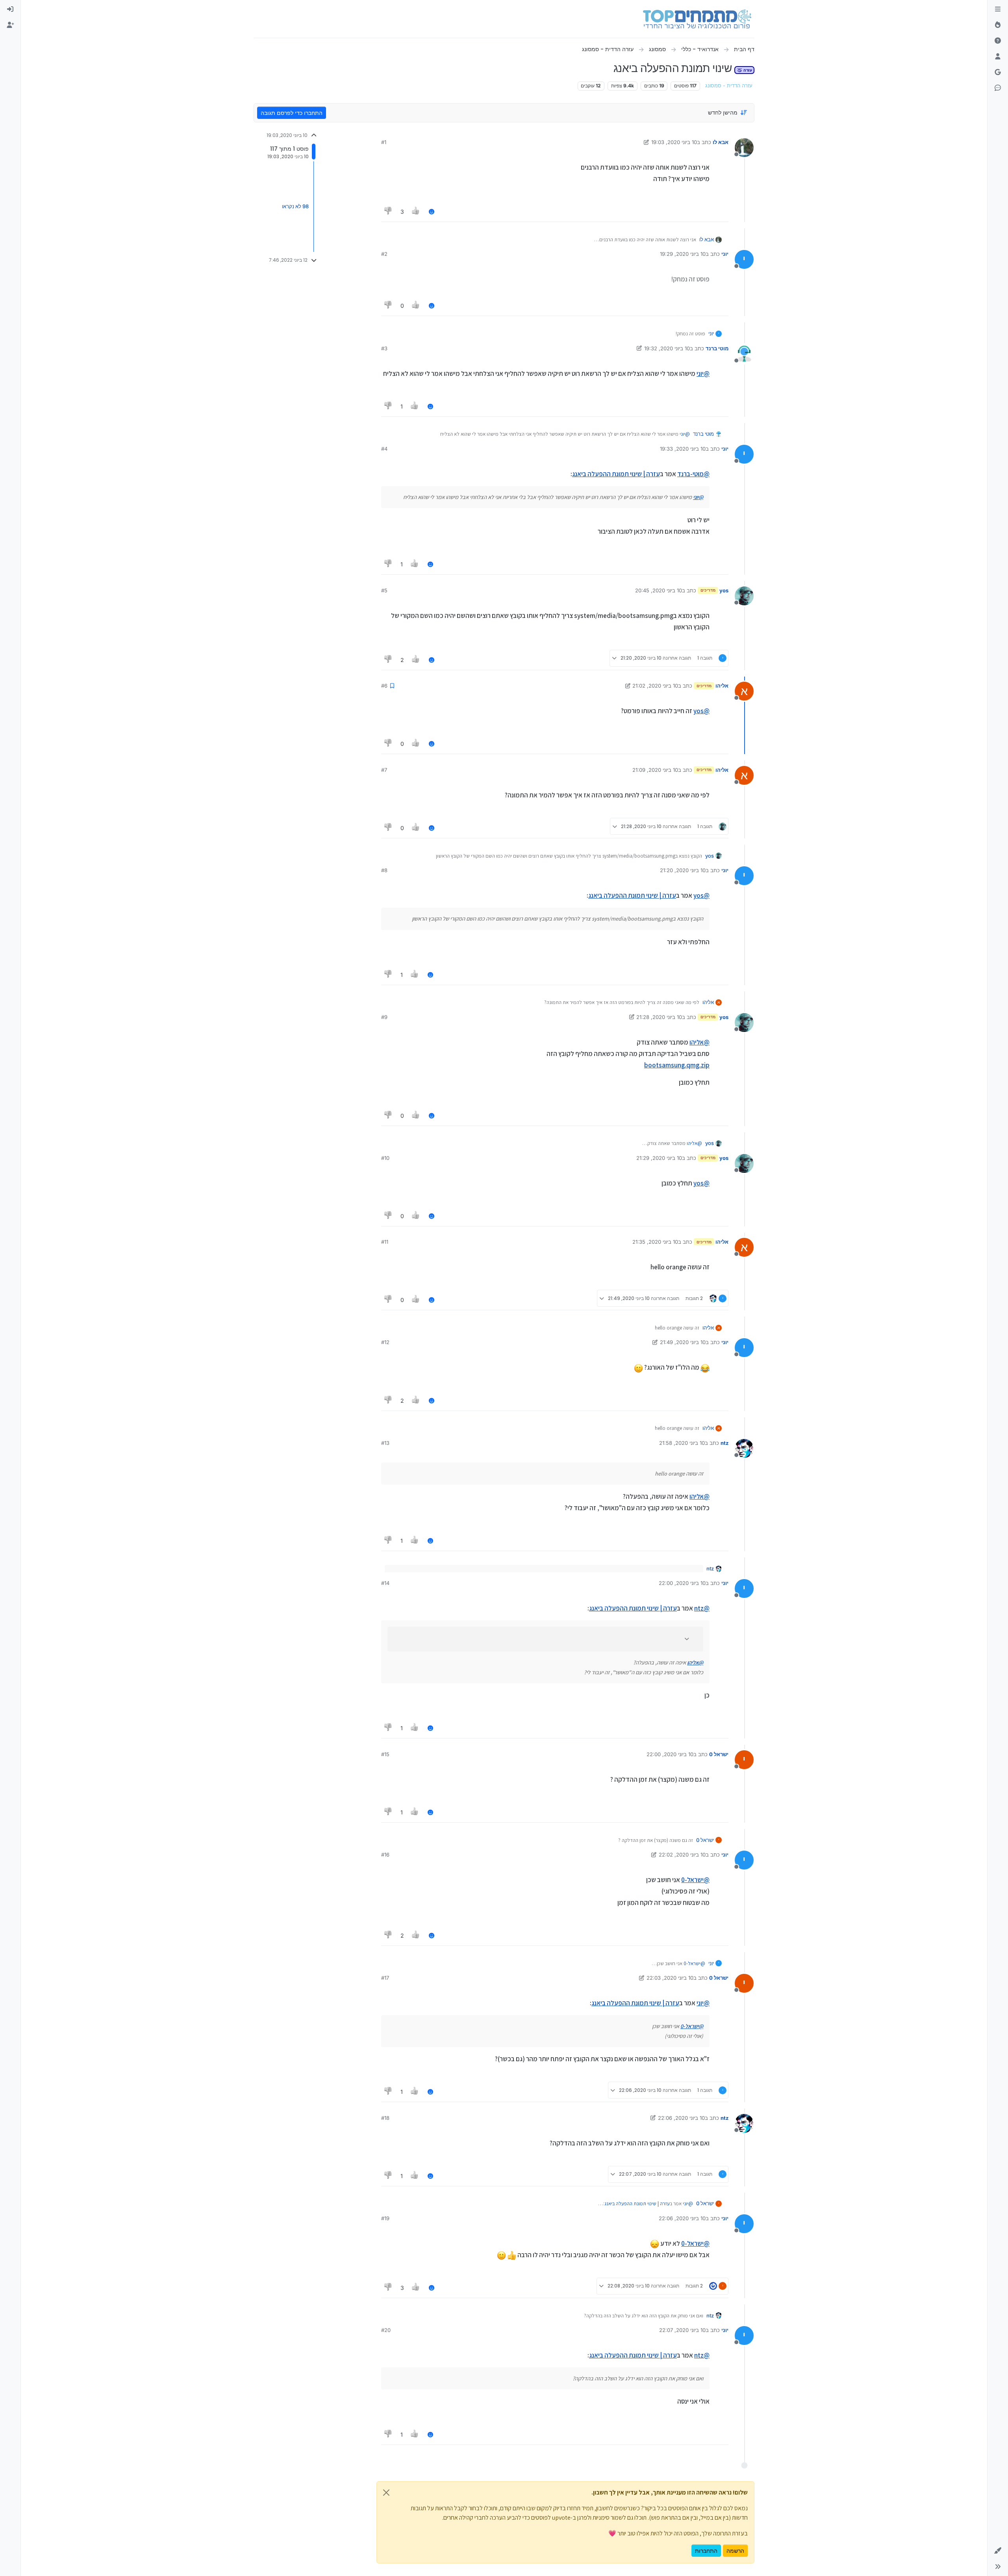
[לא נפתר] (998, 41)
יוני (725, 254)
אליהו (722, 686)
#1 (384, 142)
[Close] (386, 2493)
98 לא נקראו (295, 206)
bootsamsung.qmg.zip (677, 1065)
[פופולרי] (998, 25)
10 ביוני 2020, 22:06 (681, 2118)
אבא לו (721, 142)
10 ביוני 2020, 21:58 (682, 1443)
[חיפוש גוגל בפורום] (998, 72)
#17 (385, 1978)
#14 (385, 1583)
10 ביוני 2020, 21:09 (655, 770)
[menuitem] (10, 9)
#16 (385, 1855)
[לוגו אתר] (697, 19)
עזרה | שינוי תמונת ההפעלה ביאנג (616, 474)
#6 (384, 686)
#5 (384, 590)
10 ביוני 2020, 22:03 (670, 1978)
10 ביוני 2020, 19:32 (667, 348)
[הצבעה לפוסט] (416, 212)
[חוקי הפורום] (998, 9)
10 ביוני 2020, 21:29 (659, 1158)
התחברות (706, 2551)
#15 (385, 1754)
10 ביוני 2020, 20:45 (659, 590)
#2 (384, 254)
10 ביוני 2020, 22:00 (682, 1583)
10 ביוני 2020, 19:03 (674, 142)
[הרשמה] (10, 25)
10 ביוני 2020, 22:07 (682, 2330)
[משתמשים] (998, 57)
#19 (385, 2218)
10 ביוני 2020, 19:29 (683, 254)
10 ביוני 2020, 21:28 (659, 1017)
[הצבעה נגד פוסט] (388, 212)
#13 (385, 1443)
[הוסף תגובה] (432, 212)
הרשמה (735, 2551)
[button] (998, 2551)
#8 (384, 870)
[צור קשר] (998, 88)
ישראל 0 (719, 1754)
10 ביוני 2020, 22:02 (682, 1855)
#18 (385, 2118)
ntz (724, 1443)
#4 (384, 449)
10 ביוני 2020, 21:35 (655, 1242)
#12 (385, 1342)
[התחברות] (10, 9)
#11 (385, 1242)
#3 (384, 348)
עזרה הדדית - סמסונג (729, 86)
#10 (385, 1158)
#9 (384, 1017)
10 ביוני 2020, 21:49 (683, 1342)
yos (724, 590)
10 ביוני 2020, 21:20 (683, 870)
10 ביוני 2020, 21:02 (655, 686)
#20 (386, 2330)
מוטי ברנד (717, 348)
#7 (384, 770)
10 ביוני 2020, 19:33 (683, 449)
